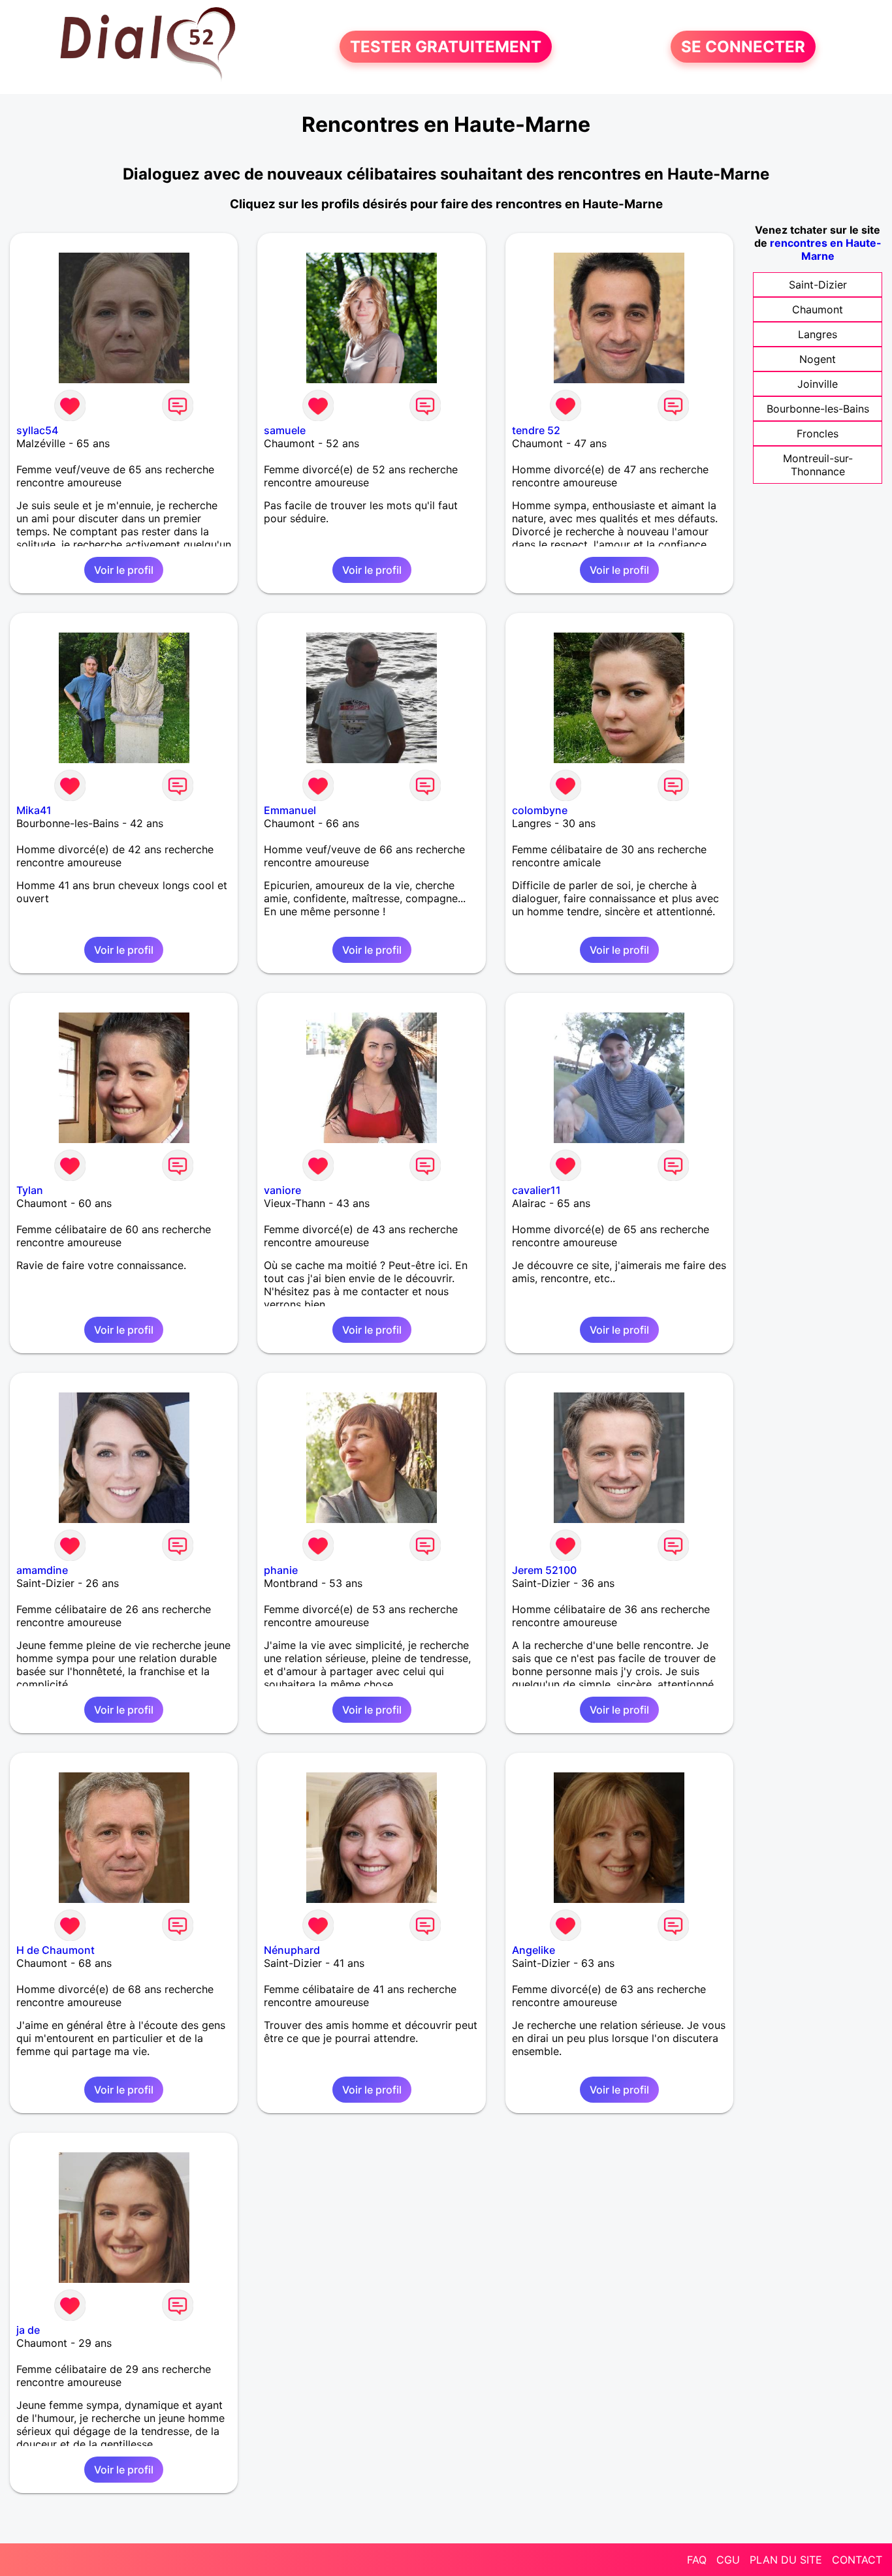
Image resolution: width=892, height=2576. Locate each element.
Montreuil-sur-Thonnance (818, 465)
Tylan (30, 1190)
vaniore (282, 1190)
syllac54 (37, 430)
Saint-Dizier (818, 285)
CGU (728, 2560)
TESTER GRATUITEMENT (446, 47)
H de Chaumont (56, 1950)
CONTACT (857, 2560)
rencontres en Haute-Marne (826, 249)
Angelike (534, 1950)
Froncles (818, 433)
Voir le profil (124, 570)
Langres (818, 334)
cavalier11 (536, 1190)
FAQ (697, 2560)
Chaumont (818, 309)
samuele (285, 430)
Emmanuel (290, 810)
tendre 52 (536, 430)
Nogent (818, 359)
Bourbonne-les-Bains (818, 409)
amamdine (42, 1570)
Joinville (818, 384)
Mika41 (34, 810)
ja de (28, 2330)
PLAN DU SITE (786, 2560)
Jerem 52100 (544, 1570)
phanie (281, 1570)
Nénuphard (292, 1950)
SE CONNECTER (743, 47)
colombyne (540, 810)
